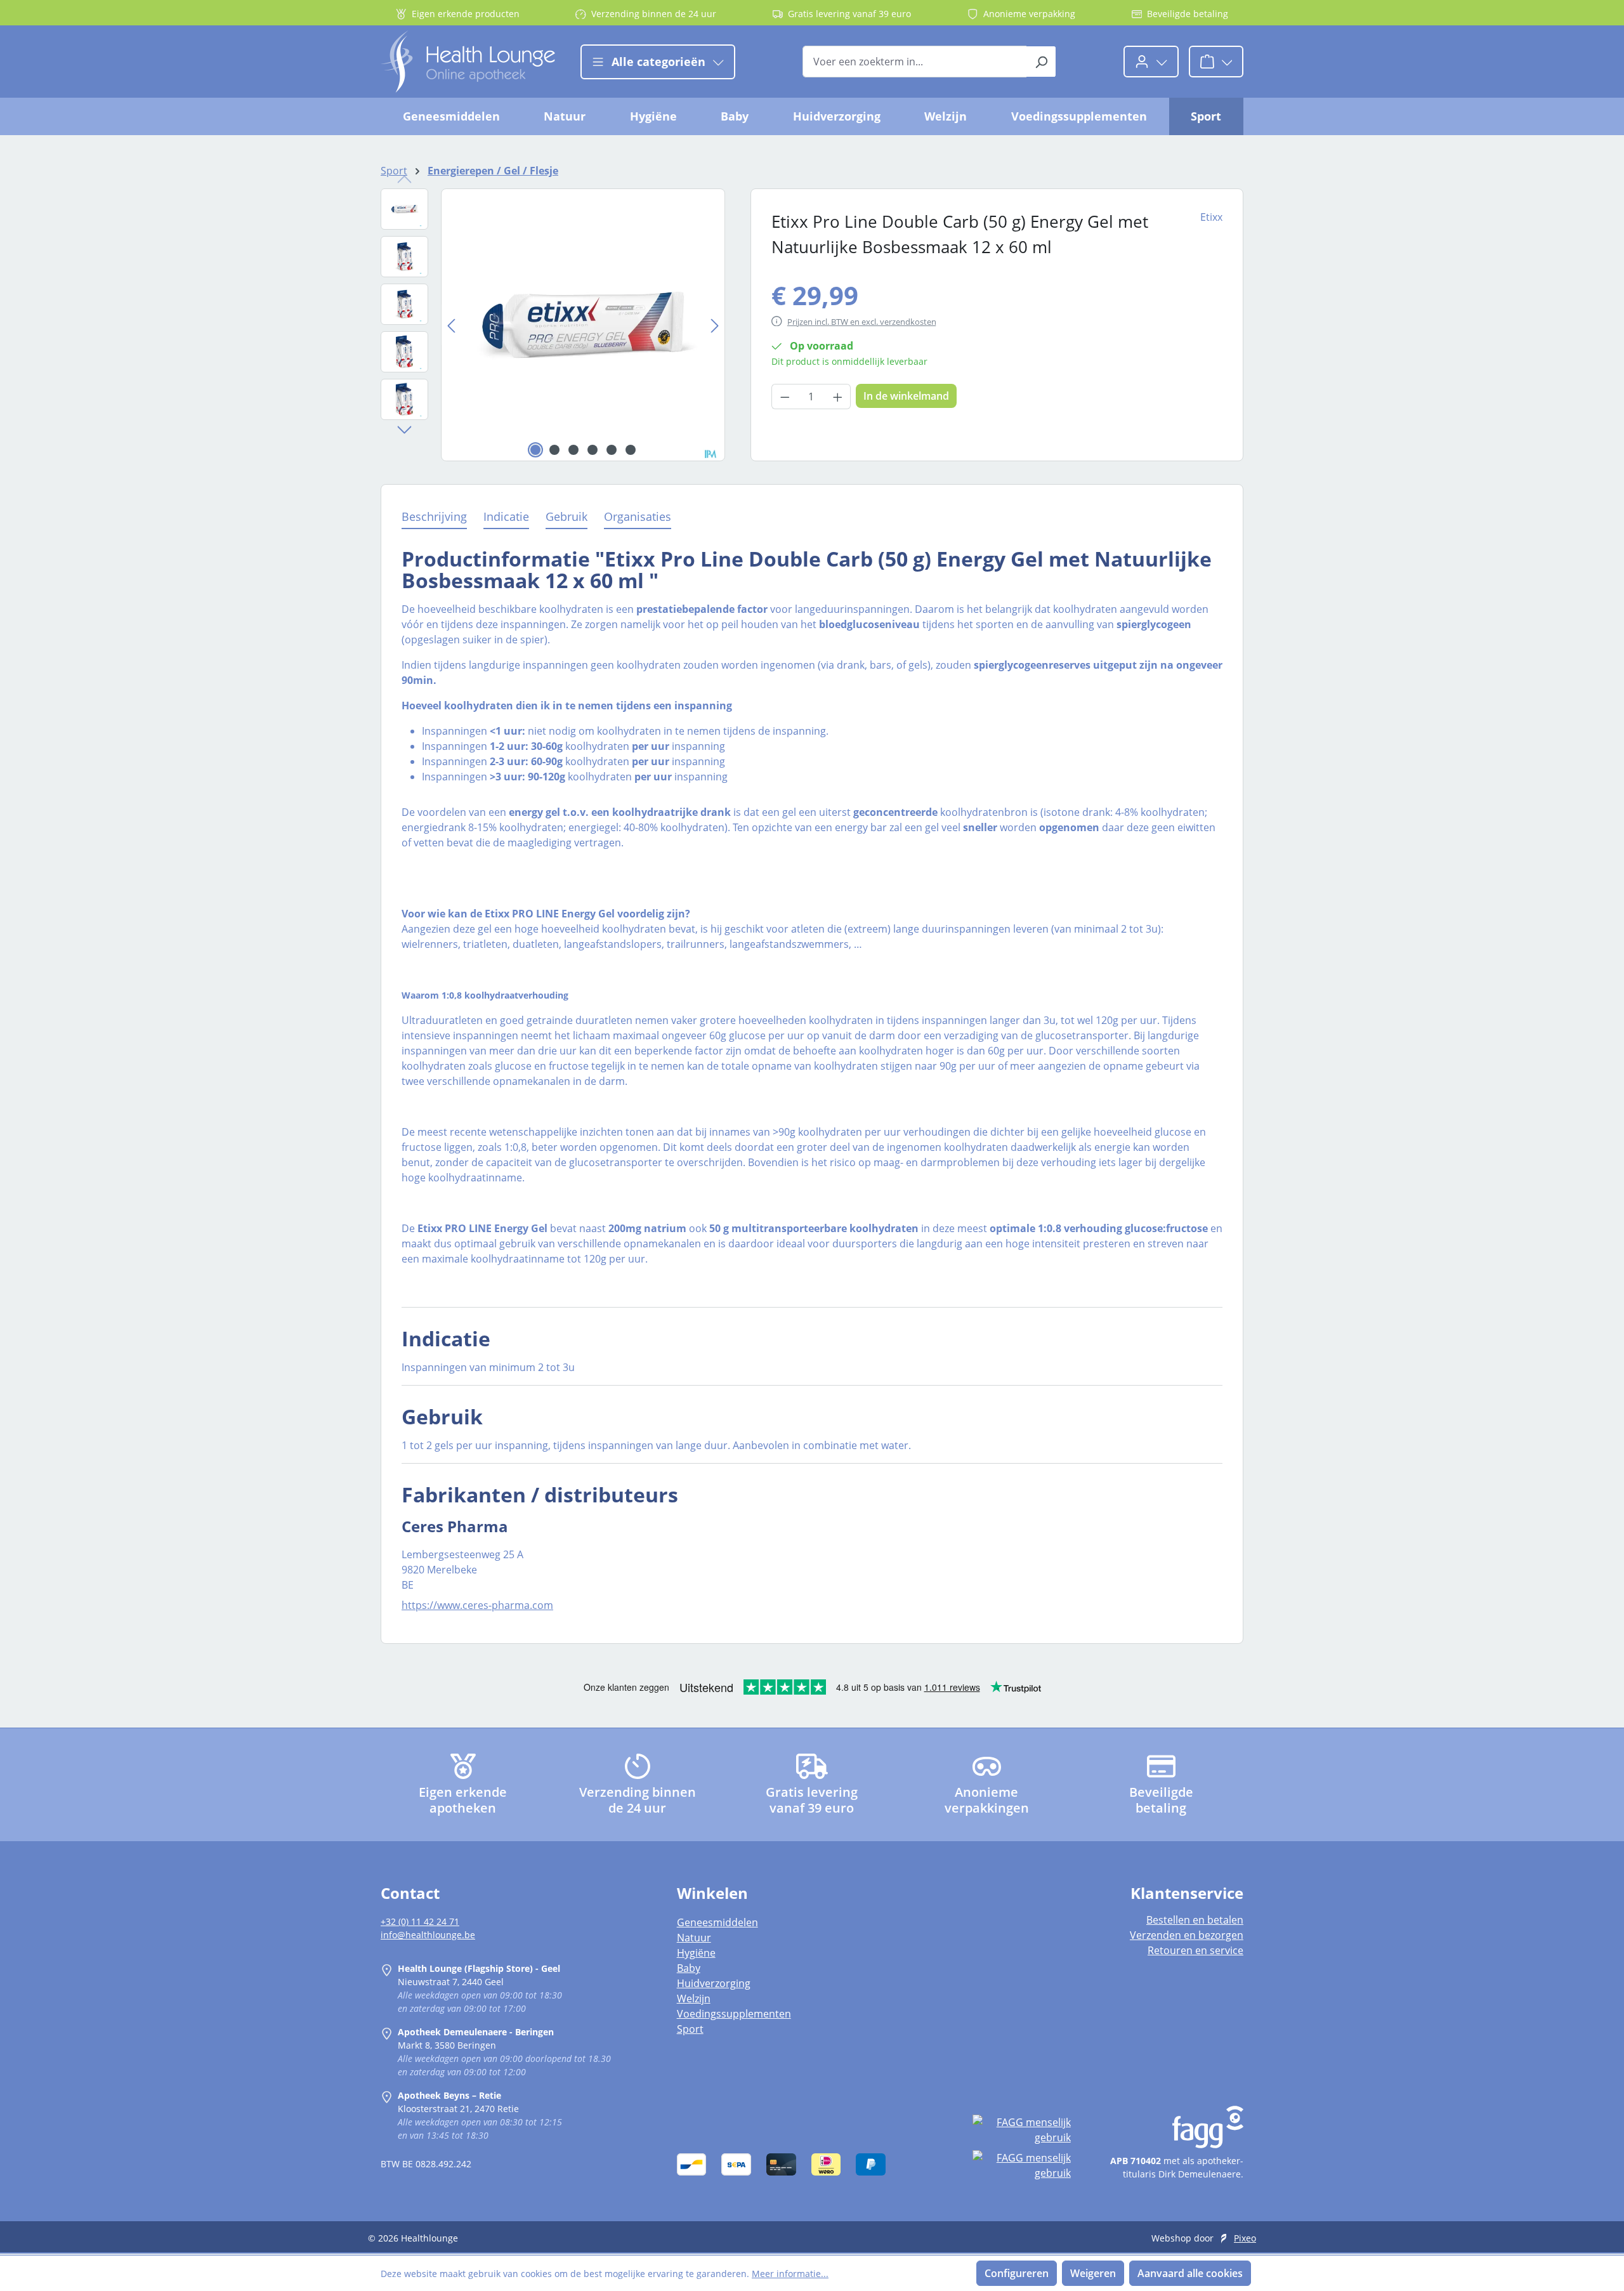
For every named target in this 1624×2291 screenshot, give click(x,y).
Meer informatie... (790, 2274)
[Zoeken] (1041, 62)
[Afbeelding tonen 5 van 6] (612, 450)
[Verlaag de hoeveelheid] (785, 397)
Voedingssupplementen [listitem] (734, 2014)
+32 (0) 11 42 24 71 (420, 1921)
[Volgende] (715, 325)
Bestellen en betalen (1195, 1920)
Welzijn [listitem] (694, 1999)
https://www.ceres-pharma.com (477, 1605)
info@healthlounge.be (428, 1935)
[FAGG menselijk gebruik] (1021, 2130)
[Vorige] (451, 325)
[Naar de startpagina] (468, 62)
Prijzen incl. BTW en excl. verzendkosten (862, 322)
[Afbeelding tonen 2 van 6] (554, 450)
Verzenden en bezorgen (1187, 1935)
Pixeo (1245, 2238)
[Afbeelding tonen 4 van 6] (593, 450)
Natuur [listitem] (694, 1938)
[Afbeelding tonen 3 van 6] (573, 450)
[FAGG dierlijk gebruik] (1021, 2165)
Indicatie (506, 516)
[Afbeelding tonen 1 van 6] (535, 450)
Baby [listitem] (689, 1968)
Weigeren (1093, 2273)
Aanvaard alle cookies (1190, 2273)
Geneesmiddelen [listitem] (717, 1922)
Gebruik (566, 516)
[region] (553, 325)
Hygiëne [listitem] (696, 1953)
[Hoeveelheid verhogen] (838, 397)
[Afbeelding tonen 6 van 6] (631, 450)
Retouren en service (1195, 1950)
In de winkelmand (906, 396)
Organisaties (638, 516)
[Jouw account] (1151, 62)
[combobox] (915, 62)
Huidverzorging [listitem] (714, 1983)
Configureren (1017, 2273)
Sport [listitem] (690, 2029)
